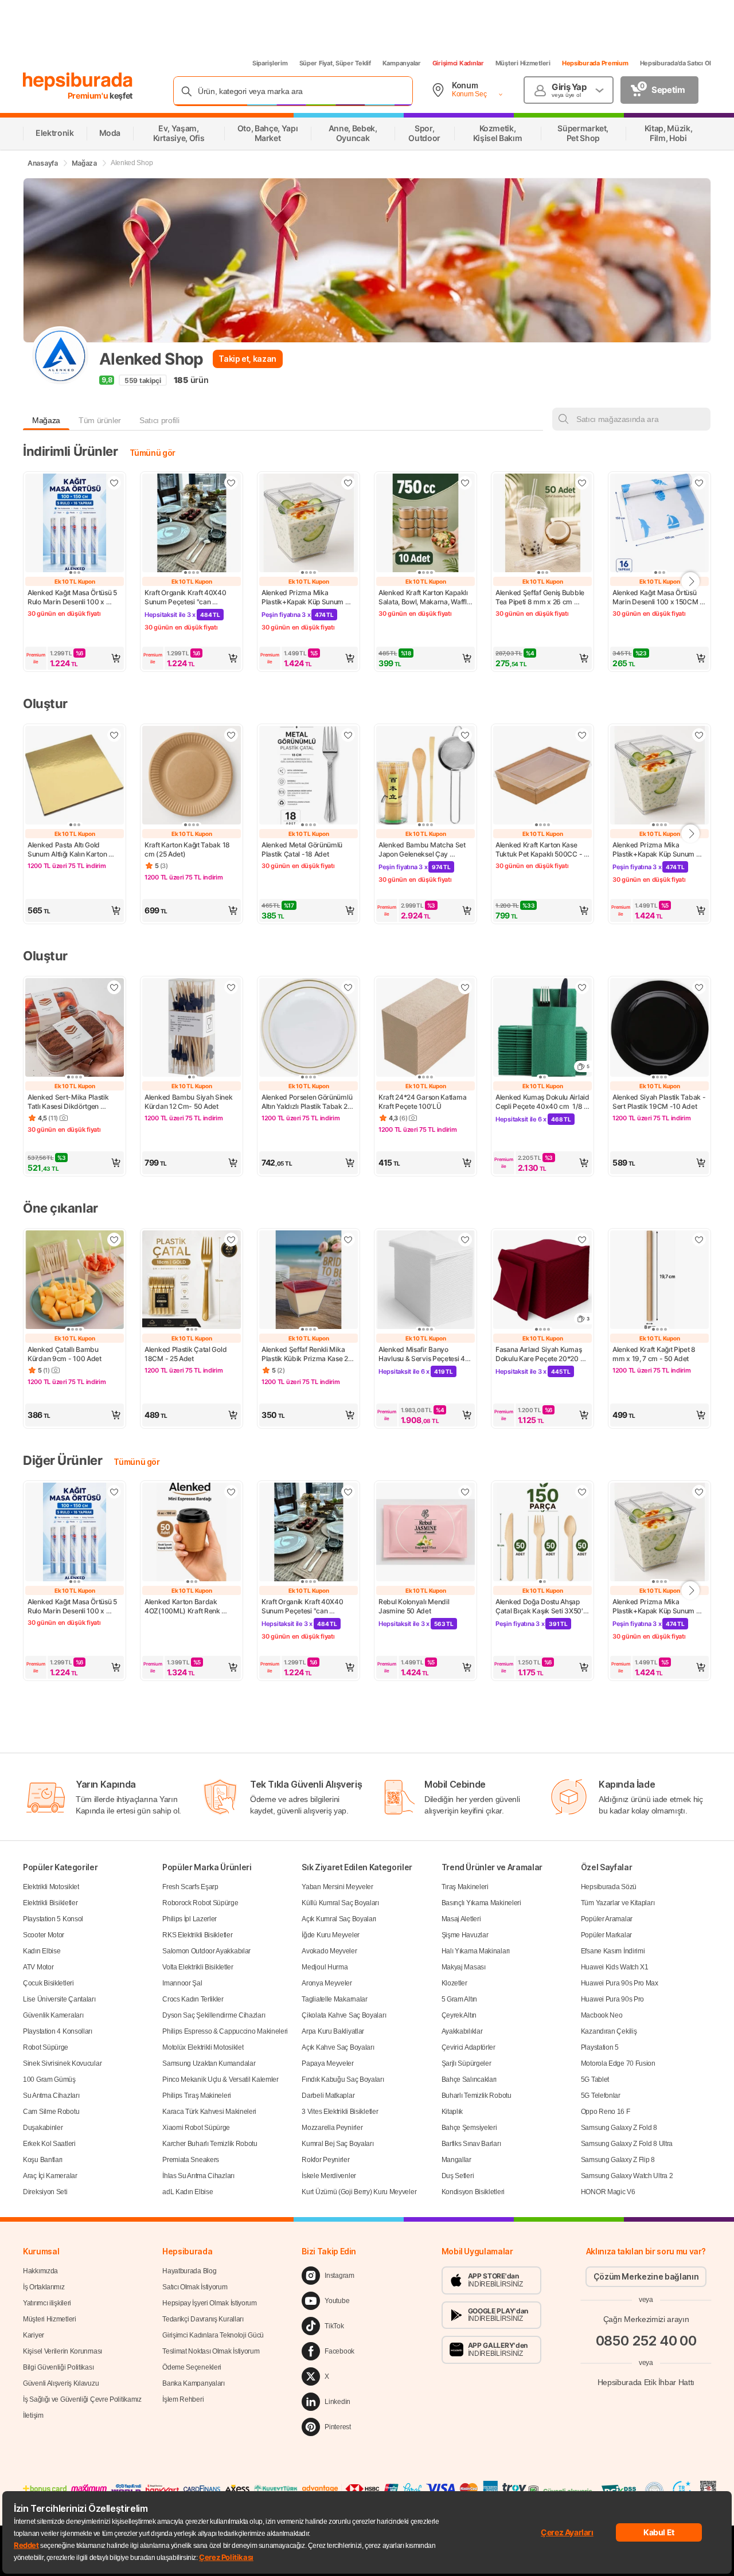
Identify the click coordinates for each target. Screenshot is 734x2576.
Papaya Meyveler (328, 2063)
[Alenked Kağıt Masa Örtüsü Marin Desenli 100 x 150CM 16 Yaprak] (659, 524)
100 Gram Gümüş (49, 2079)
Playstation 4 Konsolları (58, 2031)
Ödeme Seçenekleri (192, 2367)
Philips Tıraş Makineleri (197, 2096)
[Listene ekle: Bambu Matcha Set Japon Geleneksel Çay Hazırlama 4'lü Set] (465, 735)
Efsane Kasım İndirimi (613, 1951)
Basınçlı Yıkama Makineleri (481, 1903)
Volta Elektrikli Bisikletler (198, 1967)
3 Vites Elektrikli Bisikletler (340, 2112)
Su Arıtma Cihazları (51, 2096)
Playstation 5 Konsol (53, 1919)
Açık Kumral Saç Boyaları (339, 1919)
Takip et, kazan (247, 359)
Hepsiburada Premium (595, 63)
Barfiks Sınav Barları (471, 2144)
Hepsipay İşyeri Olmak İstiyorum (210, 2303)
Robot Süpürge (46, 2047)
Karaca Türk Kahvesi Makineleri (209, 2112)
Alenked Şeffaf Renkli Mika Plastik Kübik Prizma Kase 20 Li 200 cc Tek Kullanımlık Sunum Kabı (308, 1354)
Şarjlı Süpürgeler (466, 2063)
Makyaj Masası (464, 1967)
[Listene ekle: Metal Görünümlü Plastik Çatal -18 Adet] (348, 735)
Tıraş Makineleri (465, 1887)
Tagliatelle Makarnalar (334, 1999)
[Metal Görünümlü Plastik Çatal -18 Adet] (309, 776)
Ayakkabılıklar (462, 2031)
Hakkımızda (40, 2271)
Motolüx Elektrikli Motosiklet (203, 2047)
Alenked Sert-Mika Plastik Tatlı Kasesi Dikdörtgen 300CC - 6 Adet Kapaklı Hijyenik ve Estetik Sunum (69, 1102)
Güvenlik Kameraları (53, 2015)
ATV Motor (38, 1967)
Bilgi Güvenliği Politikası (58, 2367)
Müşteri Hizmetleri (523, 63)
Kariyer (34, 2335)
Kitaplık (452, 2112)
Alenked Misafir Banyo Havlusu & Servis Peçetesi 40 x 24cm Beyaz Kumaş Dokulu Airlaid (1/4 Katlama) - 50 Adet (425, 1354)
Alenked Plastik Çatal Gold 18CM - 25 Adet (186, 1354)
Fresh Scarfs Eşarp (190, 1887)
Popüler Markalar (606, 1935)
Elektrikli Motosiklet (51, 1887)
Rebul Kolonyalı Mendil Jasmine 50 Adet (415, 1606)
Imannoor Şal (182, 1983)
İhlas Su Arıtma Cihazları (198, 2176)
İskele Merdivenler (329, 2176)
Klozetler (454, 1983)
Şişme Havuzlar (465, 1935)
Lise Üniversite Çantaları (59, 1999)
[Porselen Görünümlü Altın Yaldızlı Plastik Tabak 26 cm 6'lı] (309, 1029)
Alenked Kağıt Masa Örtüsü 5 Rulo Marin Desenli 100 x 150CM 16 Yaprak (73, 597)
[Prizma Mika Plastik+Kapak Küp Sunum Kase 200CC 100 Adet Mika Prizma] (309, 524)
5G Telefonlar (601, 2096)
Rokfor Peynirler (325, 2160)
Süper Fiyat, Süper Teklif (335, 63)
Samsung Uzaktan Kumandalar (209, 2063)
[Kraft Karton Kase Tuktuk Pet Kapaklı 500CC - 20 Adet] (542, 776)
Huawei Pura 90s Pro (612, 1999)
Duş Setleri (458, 2176)
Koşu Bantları (43, 2160)
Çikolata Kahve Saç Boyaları (344, 2015)
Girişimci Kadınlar (458, 63)
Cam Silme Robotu (51, 2112)
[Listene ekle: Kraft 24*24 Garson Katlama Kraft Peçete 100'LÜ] (465, 987)
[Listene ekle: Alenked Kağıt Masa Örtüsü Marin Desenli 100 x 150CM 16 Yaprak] (699, 483)
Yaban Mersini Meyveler (337, 1887)
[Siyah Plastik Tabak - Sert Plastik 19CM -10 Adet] (659, 1029)
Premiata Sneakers (191, 2160)
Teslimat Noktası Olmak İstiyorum (211, 2351)
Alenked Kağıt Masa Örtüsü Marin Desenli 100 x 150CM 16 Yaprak (656, 597)
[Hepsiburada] (78, 81)
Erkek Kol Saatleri (49, 2144)
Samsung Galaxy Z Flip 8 (618, 2160)
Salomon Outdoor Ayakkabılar (206, 1951)
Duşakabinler (43, 2128)
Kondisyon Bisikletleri (473, 2192)
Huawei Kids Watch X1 (615, 1967)
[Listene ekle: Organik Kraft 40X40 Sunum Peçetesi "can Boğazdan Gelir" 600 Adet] (231, 483)
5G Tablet (595, 2079)
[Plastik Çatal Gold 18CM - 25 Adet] (192, 1281)
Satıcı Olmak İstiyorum (195, 2287)
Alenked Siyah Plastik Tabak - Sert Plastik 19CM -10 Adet (659, 1102)
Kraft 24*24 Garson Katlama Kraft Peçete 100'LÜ (423, 1102)
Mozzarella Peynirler (332, 2128)
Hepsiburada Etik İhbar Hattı (646, 2382)
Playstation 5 (600, 2047)
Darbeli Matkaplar (328, 2096)
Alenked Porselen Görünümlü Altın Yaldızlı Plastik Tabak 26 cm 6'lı (308, 1102)
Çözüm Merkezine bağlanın (646, 2276)
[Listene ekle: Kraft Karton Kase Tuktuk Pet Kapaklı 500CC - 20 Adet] (582, 735)
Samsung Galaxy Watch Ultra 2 (627, 2176)
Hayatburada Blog (189, 2271)
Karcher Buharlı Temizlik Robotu (210, 2144)
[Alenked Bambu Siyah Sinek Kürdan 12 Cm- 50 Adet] (192, 1029)
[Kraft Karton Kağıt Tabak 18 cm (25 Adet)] (192, 776)
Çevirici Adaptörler (468, 2047)
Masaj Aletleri (461, 1919)
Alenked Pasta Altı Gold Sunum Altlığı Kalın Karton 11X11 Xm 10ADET (68, 850)
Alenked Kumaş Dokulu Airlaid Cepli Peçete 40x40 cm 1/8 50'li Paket (542, 1102)
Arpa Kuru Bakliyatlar (333, 2031)
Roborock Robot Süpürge (200, 1903)
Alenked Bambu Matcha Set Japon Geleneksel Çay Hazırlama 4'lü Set (423, 850)
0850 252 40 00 (646, 2341)
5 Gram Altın (459, 1999)
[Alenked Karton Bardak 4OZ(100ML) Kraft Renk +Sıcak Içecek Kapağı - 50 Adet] (192, 1533)
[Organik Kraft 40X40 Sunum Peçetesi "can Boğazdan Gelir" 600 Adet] (192, 524)
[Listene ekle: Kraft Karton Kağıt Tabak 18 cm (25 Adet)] (231, 735)
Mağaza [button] (46, 420)
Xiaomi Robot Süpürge (196, 2128)
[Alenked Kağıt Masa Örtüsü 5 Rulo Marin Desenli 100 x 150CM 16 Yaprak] (75, 524)
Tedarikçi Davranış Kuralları (203, 2319)
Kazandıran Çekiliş (609, 2031)
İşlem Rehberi (183, 2399)
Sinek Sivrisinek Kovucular (62, 2063)
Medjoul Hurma (325, 1967)
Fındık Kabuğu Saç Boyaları (343, 2079)
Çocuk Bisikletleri (48, 1983)
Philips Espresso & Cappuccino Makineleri (225, 2031)
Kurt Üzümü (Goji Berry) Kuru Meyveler (359, 2192)
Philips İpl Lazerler (190, 1919)
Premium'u (89, 95)
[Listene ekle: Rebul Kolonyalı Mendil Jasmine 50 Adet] (465, 1492)
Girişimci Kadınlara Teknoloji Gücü (213, 2335)
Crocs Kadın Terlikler (193, 1999)
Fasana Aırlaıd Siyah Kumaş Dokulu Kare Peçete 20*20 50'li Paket (539, 1354)
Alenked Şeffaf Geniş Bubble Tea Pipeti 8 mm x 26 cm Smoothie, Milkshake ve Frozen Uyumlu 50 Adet (541, 597)
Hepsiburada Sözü (609, 1887)
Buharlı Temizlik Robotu (477, 2096)
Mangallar (456, 2160)
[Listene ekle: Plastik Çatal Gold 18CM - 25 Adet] (231, 1240)
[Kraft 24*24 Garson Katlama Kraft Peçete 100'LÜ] (425, 1029)
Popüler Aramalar (607, 1919)
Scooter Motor (44, 1935)
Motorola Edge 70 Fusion (618, 2063)
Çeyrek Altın (459, 2015)
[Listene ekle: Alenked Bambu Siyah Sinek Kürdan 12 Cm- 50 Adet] (231, 987)
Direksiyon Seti (45, 2192)
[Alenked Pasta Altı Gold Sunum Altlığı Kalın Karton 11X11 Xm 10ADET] (75, 776)
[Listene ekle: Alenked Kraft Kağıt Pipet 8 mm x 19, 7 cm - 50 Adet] (699, 1240)
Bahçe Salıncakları (469, 2079)
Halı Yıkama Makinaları (476, 1951)
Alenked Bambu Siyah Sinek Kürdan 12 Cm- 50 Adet (189, 1102)
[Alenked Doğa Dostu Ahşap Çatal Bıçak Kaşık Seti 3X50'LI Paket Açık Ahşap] (542, 1533)
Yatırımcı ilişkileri (47, 2303)
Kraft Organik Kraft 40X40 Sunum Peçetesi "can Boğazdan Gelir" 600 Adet (186, 597)
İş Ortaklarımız (44, 2287)
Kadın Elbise (42, 1951)
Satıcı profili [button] (159, 420)
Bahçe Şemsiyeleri (469, 2128)
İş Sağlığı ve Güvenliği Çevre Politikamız (82, 2399)
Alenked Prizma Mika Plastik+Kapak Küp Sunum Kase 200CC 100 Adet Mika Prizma (306, 597)
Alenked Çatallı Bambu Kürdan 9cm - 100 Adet (65, 1354)
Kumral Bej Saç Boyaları (337, 2144)
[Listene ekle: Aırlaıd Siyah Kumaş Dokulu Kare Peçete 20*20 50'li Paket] (582, 1240)
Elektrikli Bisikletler (50, 1903)
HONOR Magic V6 (608, 2192)
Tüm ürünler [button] (100, 420)
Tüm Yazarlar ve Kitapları (618, 1903)
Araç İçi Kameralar (50, 2176)
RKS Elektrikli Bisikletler (197, 1935)
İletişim (33, 2415)
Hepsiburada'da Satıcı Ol (676, 63)
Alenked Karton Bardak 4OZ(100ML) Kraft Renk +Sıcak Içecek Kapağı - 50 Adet (186, 1606)
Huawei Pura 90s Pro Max (620, 1983)
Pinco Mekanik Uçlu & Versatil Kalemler (220, 2079)
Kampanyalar (402, 63)
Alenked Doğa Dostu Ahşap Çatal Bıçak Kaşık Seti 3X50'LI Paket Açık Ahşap (542, 1606)
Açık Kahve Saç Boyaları (338, 2047)
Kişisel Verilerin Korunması (63, 2351)
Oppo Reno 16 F (606, 2112)
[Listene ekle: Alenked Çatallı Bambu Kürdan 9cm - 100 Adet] (114, 1240)
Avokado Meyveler (329, 1951)
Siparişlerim (270, 63)
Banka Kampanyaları (194, 2383)
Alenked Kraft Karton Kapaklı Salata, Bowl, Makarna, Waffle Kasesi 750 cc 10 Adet (425, 597)
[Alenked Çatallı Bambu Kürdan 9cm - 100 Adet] (75, 1281)
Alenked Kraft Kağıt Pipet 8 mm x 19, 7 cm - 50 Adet (655, 1354)
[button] (75, 658)
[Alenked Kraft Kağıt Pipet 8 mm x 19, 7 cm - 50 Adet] (659, 1281)
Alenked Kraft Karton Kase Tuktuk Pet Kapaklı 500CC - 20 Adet (540, 850)
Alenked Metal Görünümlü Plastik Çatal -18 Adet (303, 849)
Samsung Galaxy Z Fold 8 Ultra (627, 2144)
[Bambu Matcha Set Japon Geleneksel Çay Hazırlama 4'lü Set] (425, 776)
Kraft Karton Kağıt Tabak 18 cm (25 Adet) (188, 849)
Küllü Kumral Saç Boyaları (340, 1903)
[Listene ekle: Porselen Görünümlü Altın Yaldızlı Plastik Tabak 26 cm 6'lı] (348, 987)
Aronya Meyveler (327, 1983)
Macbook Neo (602, 2015)
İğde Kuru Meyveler (331, 1935)
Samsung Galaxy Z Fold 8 (619, 2128)
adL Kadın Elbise (188, 2192)
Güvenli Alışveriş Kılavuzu (61, 2383)
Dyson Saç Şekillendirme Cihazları (214, 2015)
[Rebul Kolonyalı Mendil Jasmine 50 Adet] (425, 1533)
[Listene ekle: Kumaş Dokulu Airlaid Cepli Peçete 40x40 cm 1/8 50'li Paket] (582, 987)
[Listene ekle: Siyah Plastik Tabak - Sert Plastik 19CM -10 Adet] (699, 987)
